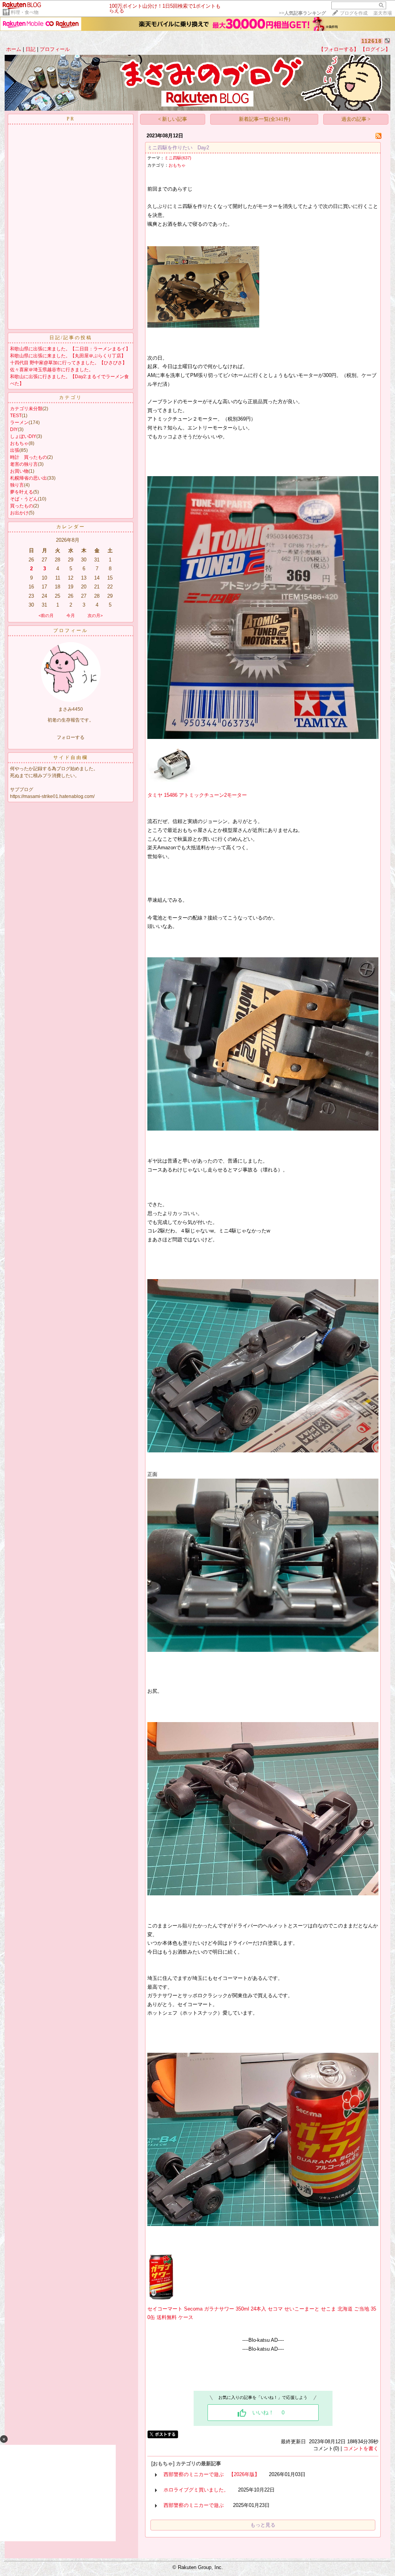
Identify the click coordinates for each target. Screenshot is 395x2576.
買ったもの (22, 506)
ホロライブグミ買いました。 (196, 2490)
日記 (30, 49)
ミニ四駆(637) (178, 158)
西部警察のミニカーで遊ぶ (194, 2505)
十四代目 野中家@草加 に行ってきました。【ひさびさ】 (68, 363)
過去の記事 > (356, 119)
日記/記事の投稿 (71, 338)
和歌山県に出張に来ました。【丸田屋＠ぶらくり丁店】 (68, 356)
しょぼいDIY (23, 436)
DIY (14, 429)
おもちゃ (19, 443)
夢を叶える (22, 492)
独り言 (17, 485)
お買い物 (19, 471)
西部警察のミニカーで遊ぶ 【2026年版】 (212, 2474)
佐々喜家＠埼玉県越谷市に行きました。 (52, 370)
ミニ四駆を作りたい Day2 (178, 148)
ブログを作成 (354, 13)
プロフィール (55, 49)
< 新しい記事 (173, 119)
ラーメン (19, 423)
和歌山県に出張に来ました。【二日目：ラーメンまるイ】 (70, 349)
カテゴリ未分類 (26, 409)
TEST (16, 416)
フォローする (71, 737)
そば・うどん (24, 499)
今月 (71, 615)
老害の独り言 (24, 464)
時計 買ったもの (29, 457)
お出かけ (19, 513)
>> (302, 13)
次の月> (95, 615)
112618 (372, 41)
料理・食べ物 (25, 12)
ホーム (14, 49)
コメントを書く (361, 2448)
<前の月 (46, 615)
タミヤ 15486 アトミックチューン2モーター (197, 795)
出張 (15, 450)
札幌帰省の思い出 (29, 478)
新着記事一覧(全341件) (264, 119)
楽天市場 (383, 13)
